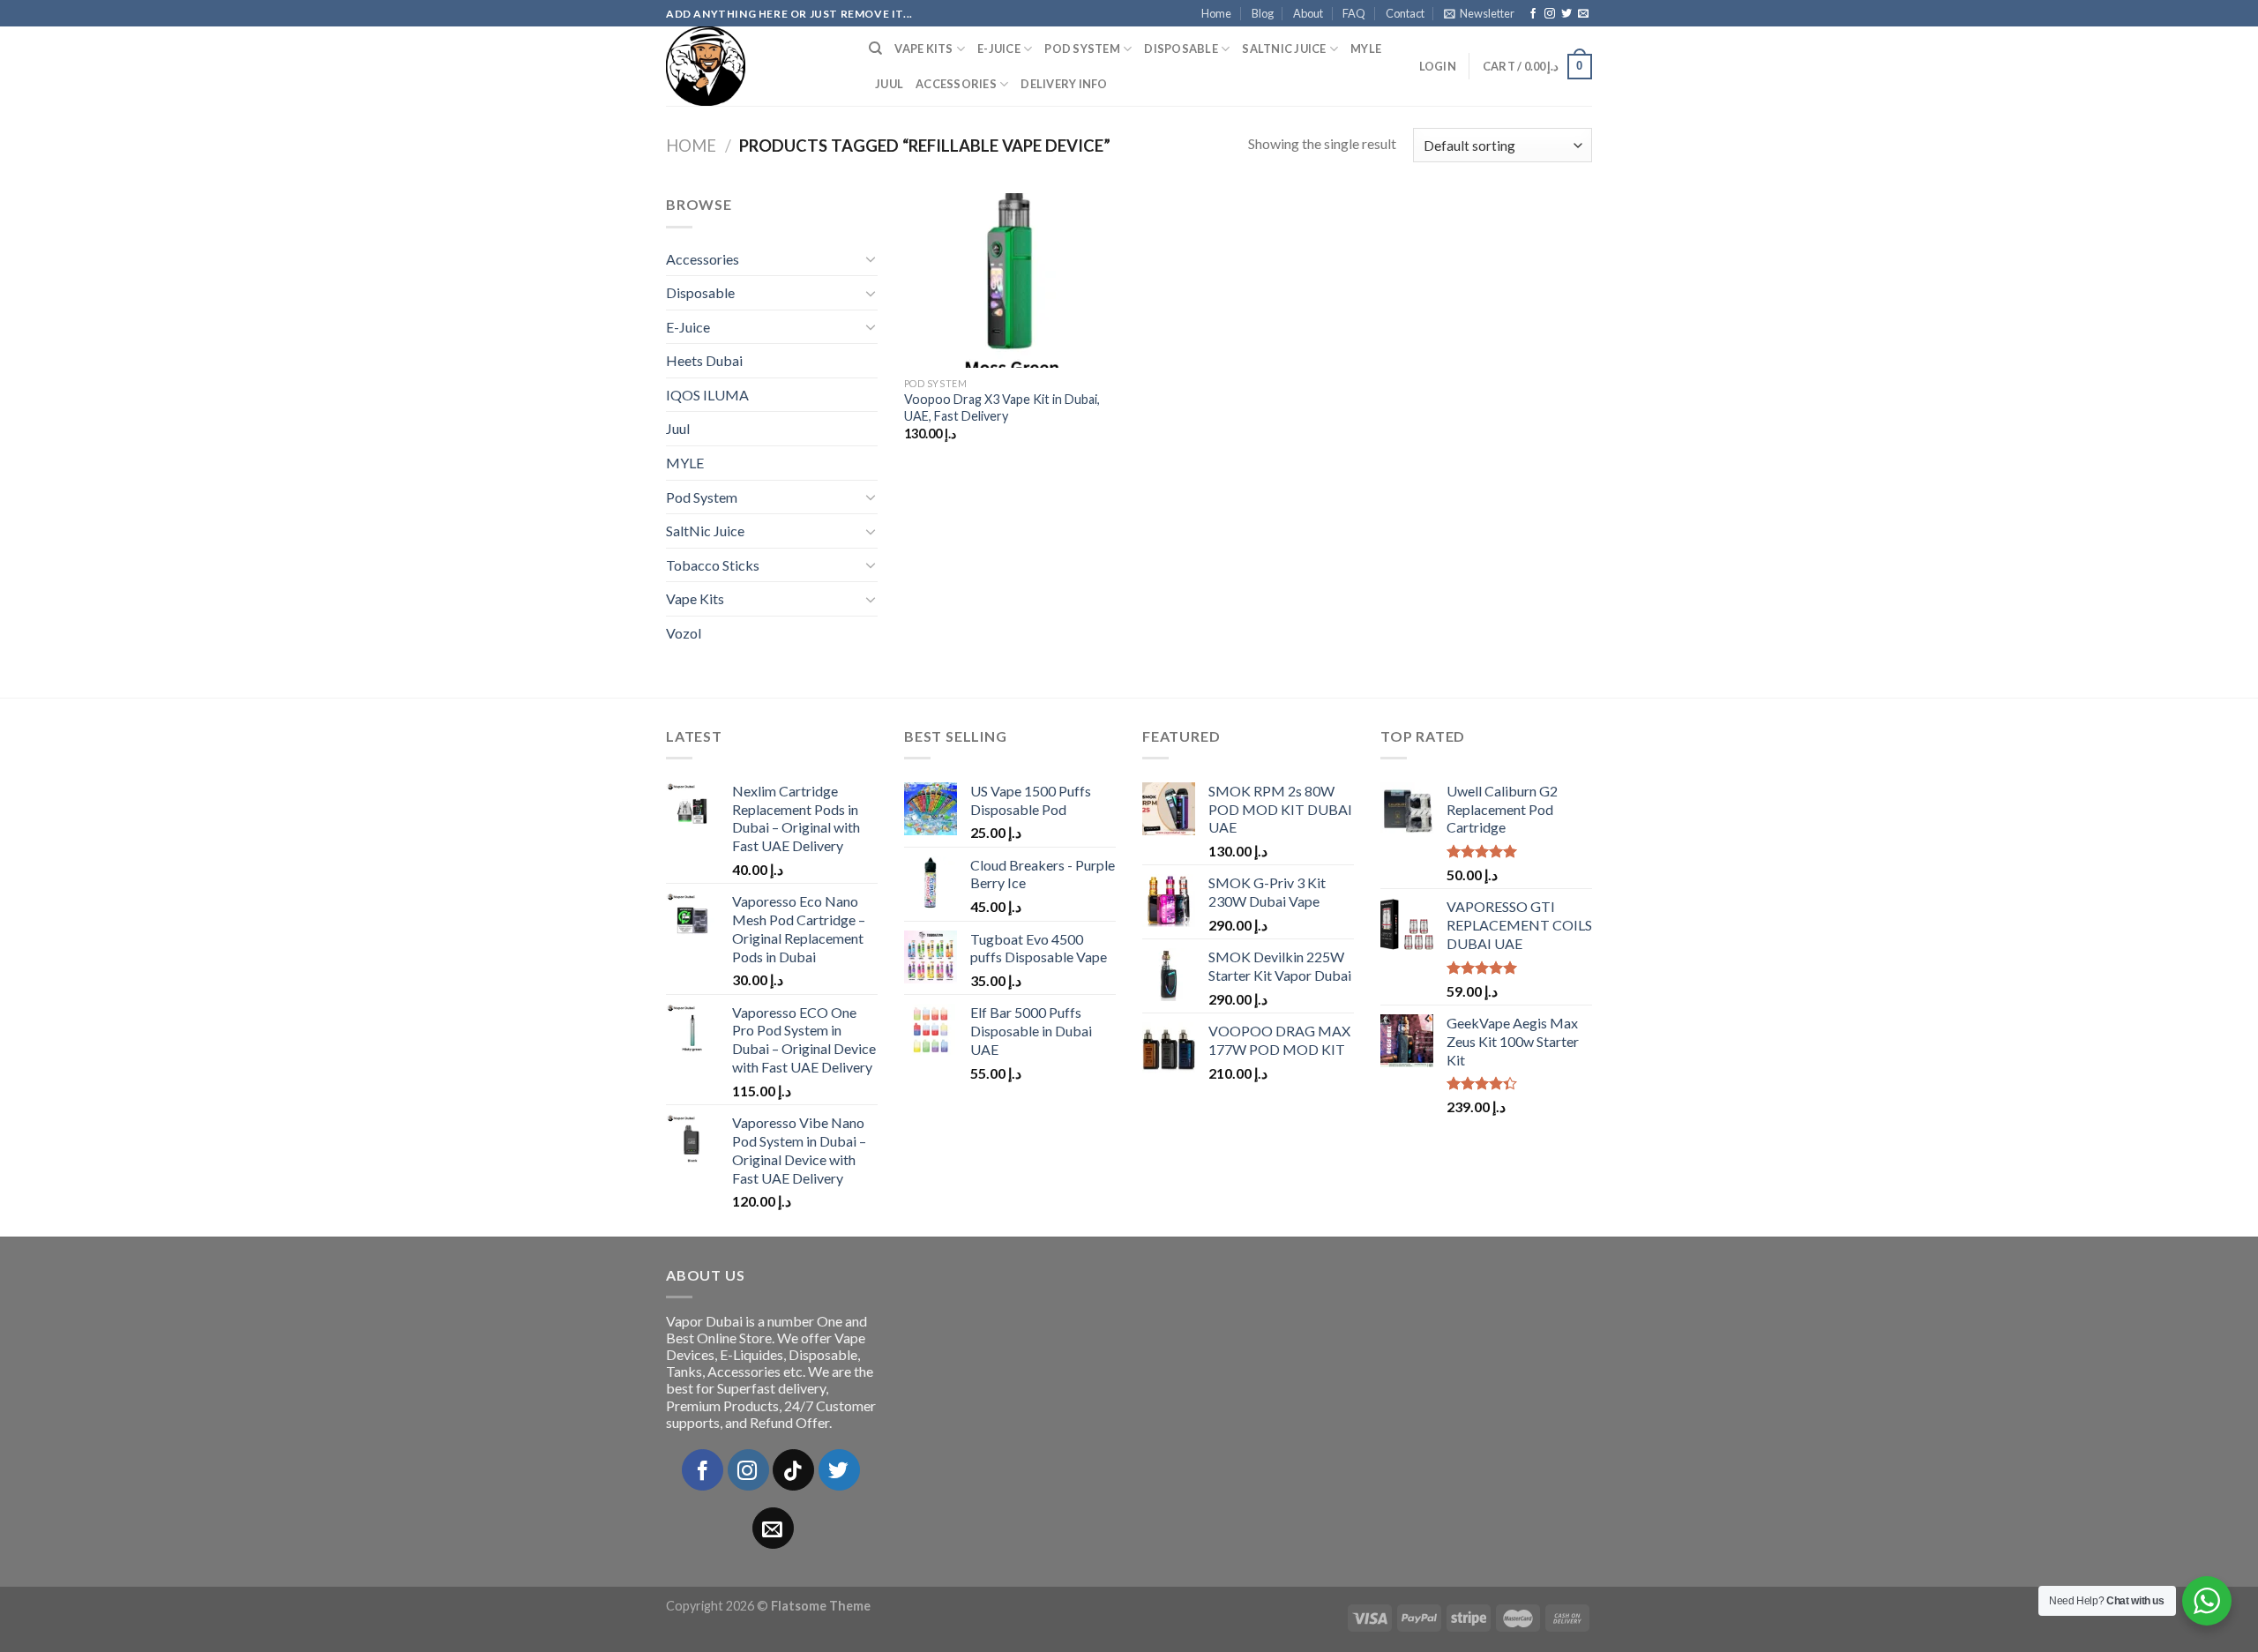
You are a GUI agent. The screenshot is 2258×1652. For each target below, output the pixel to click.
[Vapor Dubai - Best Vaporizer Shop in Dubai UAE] (754, 66)
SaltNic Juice (1284, 49)
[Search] (875, 49)
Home (1216, 13)
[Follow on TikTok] (793, 1470)
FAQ (1354, 13)
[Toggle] (871, 258)
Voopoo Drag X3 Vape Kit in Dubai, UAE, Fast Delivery (1002, 407)
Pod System (1082, 49)
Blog (1263, 13)
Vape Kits (923, 49)
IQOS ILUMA (707, 395)
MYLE (1366, 49)
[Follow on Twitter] (1566, 14)
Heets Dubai (704, 360)
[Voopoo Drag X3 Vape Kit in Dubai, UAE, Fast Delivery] (1013, 280)
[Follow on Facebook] (1533, 14)
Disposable (1181, 49)
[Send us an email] (1583, 14)
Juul (889, 84)
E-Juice (999, 49)
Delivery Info (1064, 84)
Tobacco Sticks (713, 565)
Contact (1405, 13)
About (1308, 13)
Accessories (956, 84)
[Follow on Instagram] (1550, 14)
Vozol (684, 633)
